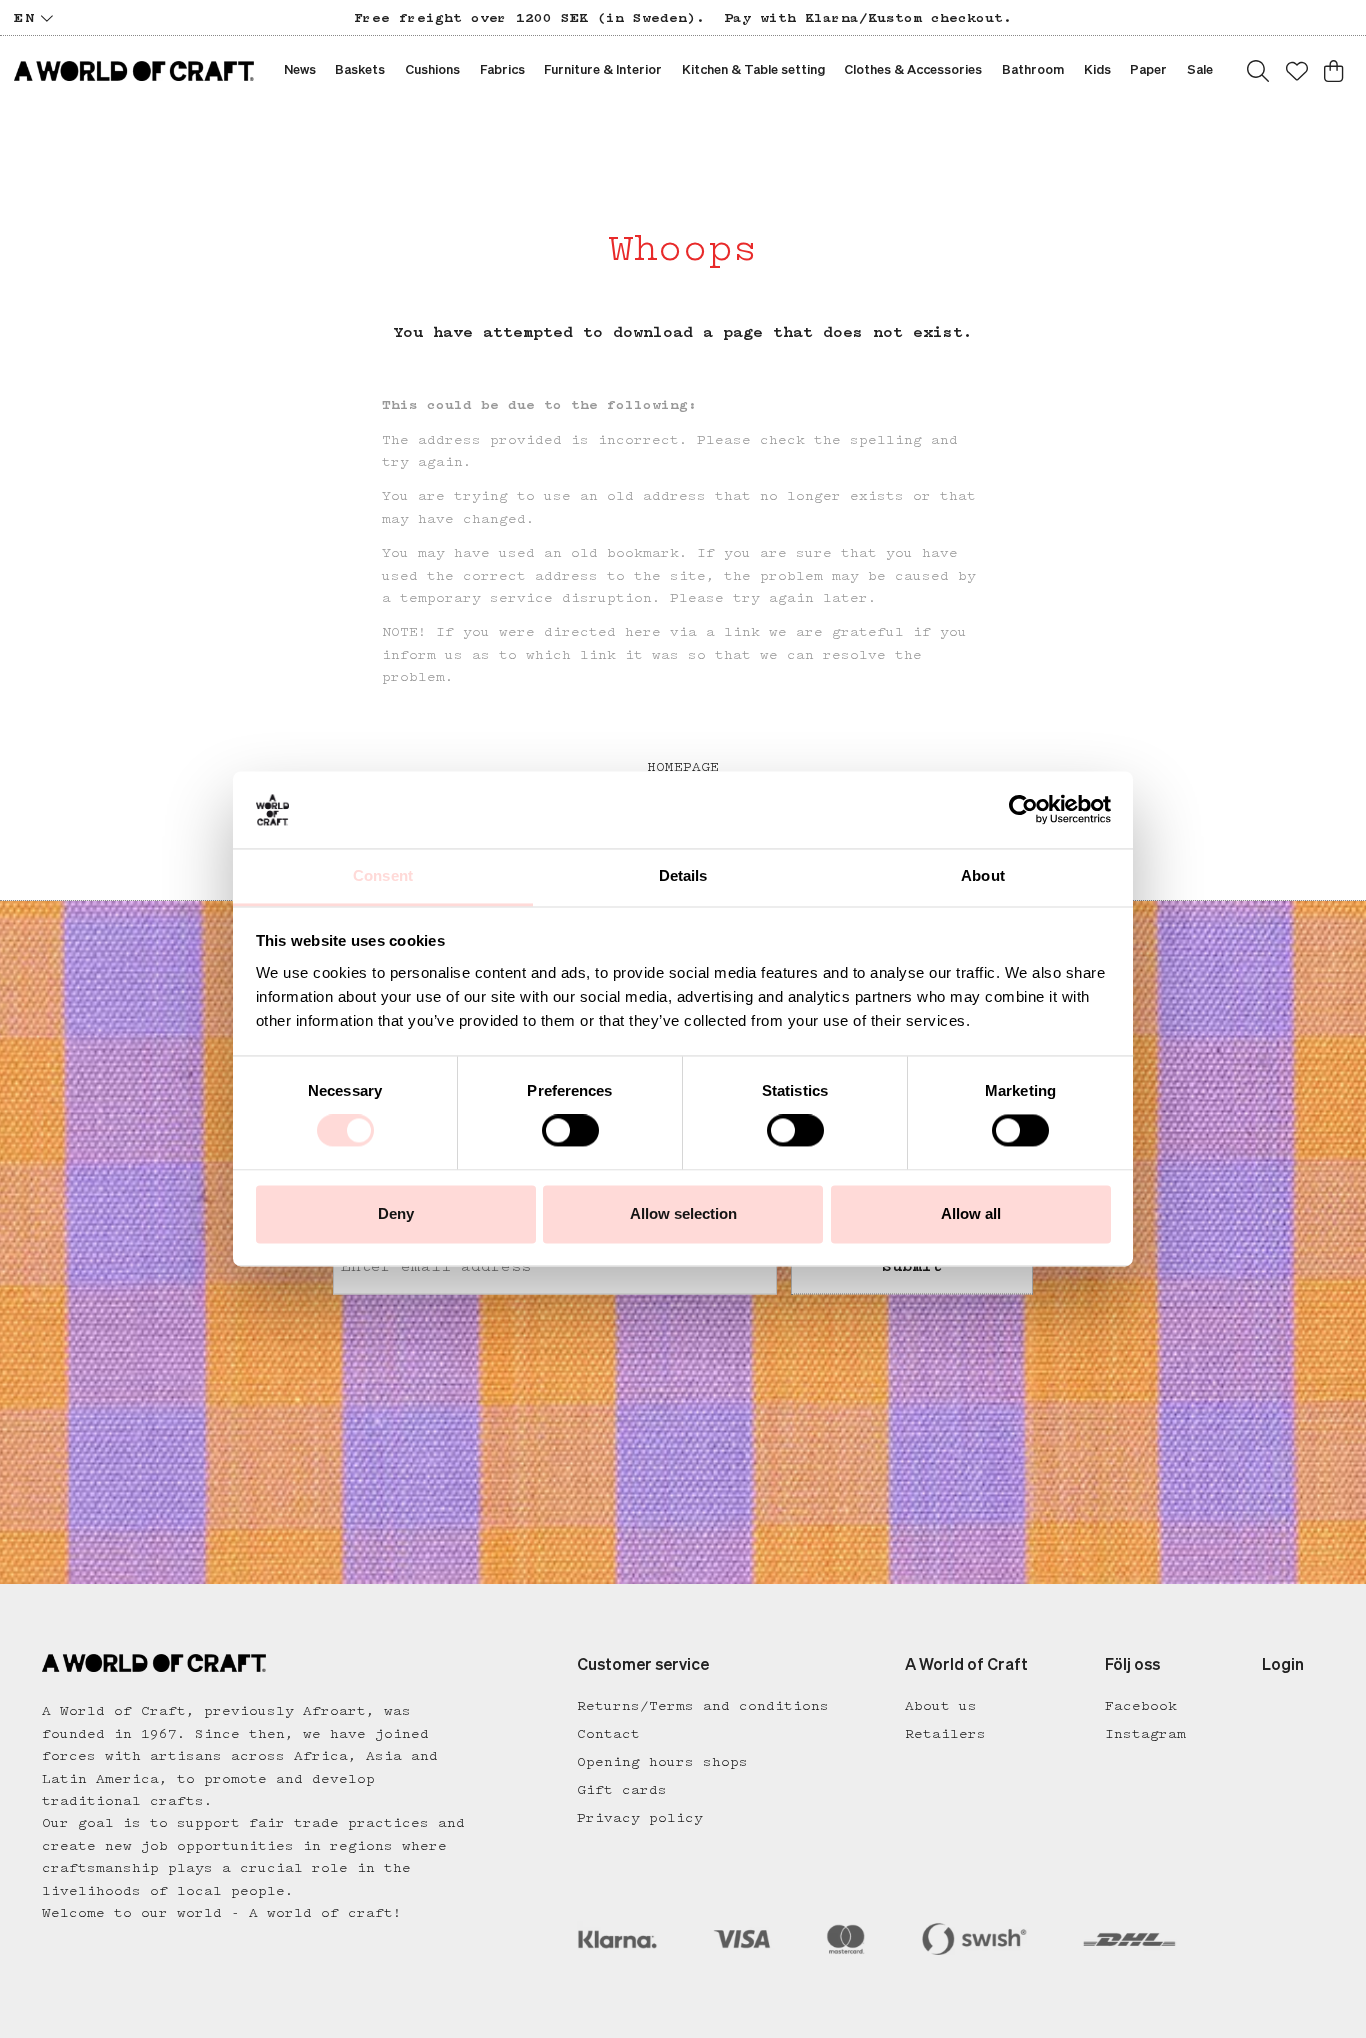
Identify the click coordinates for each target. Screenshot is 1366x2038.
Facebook (1141, 1706)
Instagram (1145, 1734)
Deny (396, 1213)
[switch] (570, 1131)
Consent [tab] (383, 875)
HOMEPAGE (683, 767)
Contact (608, 1734)
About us (941, 1706)
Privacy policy (640, 1818)
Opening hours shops (662, 1762)
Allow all (971, 1213)
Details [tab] (683, 875)
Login (1283, 1666)
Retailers (945, 1734)
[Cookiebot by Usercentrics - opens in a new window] (1023, 810)
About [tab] (983, 875)
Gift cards (622, 1790)
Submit (912, 1267)
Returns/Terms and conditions (703, 1706)
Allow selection (683, 1213)
